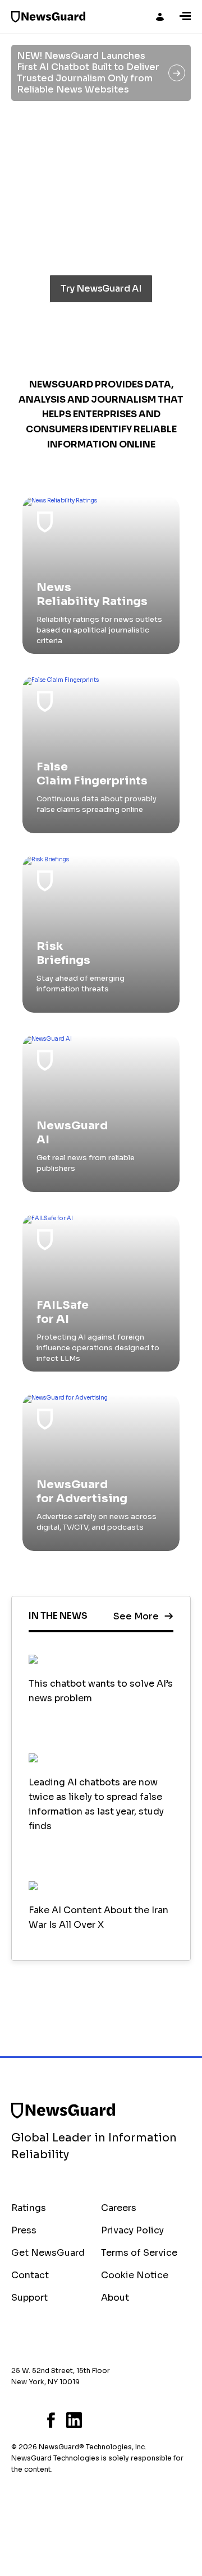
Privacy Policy (132, 2230)
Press (24, 2230)
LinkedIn (74, 2420)
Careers (119, 2208)
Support (29, 2298)
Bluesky (15, 2420)
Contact (30, 2275)
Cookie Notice (135, 2275)
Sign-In (160, 17)
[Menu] (185, 17)
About (115, 2298)
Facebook (51, 2420)
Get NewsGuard (48, 2253)
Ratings (29, 2208)
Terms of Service (139, 2253)
